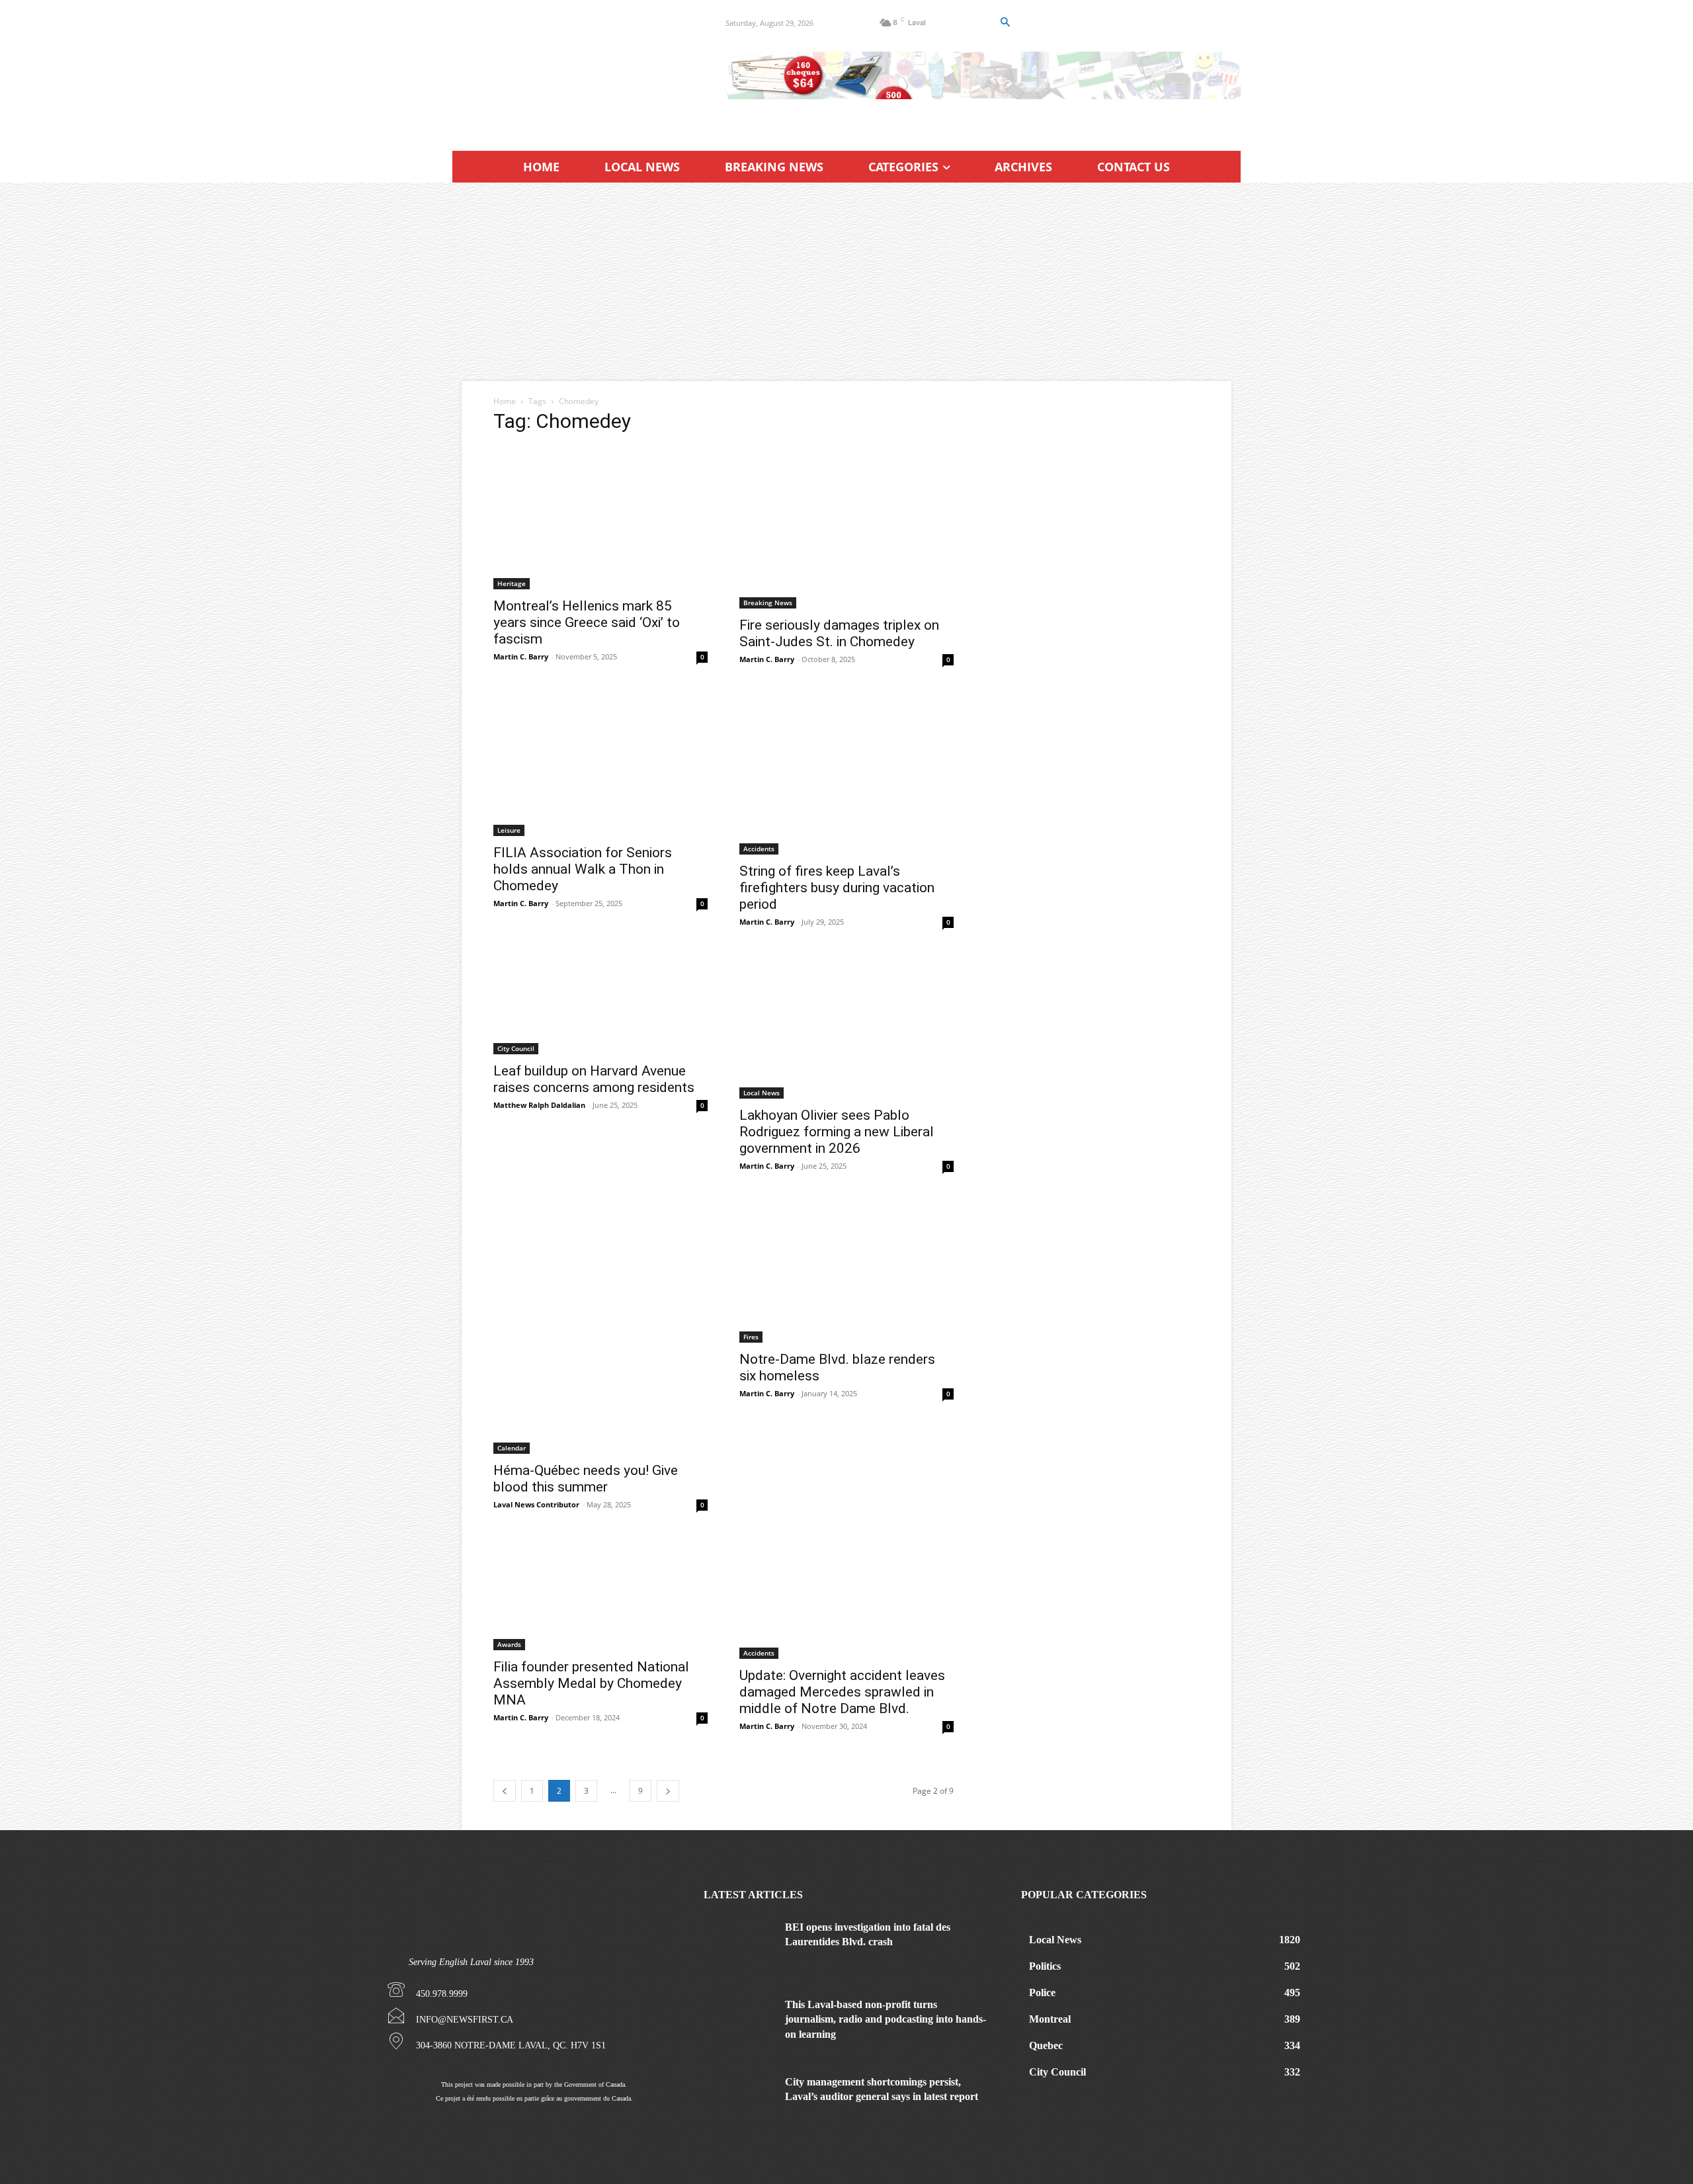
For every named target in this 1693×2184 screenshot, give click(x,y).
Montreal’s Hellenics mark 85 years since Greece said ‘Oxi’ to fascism (587, 622)
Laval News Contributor (536, 1504)
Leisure (509, 830)
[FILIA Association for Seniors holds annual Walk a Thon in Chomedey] (600, 765)
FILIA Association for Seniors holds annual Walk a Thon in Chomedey (583, 869)
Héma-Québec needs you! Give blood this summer (586, 1479)
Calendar (512, 1448)
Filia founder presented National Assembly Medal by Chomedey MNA (591, 1683)
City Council (516, 1048)
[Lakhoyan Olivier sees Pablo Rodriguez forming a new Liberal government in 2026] (846, 1027)
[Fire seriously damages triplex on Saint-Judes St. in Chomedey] (846, 527)
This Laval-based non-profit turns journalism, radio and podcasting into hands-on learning (886, 2019)
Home (505, 401)
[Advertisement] (846, 282)
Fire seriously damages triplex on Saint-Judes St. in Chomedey (839, 633)
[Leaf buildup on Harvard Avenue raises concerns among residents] (600, 1005)
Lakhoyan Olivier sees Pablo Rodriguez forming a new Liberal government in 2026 (837, 1132)
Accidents (759, 849)
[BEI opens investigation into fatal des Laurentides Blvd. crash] (739, 1945)
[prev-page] (505, 1791)
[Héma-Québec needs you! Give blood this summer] (600, 1327)
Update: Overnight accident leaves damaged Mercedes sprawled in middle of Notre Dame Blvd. (842, 1692)
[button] (1005, 22)
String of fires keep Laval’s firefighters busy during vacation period (837, 888)
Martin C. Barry (521, 656)
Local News (762, 1093)
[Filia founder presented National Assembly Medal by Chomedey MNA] (600, 1595)
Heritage (512, 583)
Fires (751, 1337)
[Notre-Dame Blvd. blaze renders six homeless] (846, 1271)
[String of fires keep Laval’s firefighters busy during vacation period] (846, 774)
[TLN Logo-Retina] (573, 69)
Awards (509, 1644)
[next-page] (668, 1791)
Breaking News (768, 603)
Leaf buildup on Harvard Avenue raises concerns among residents (594, 1079)
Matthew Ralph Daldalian (539, 1105)
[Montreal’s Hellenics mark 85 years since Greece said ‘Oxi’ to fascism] (600, 518)
